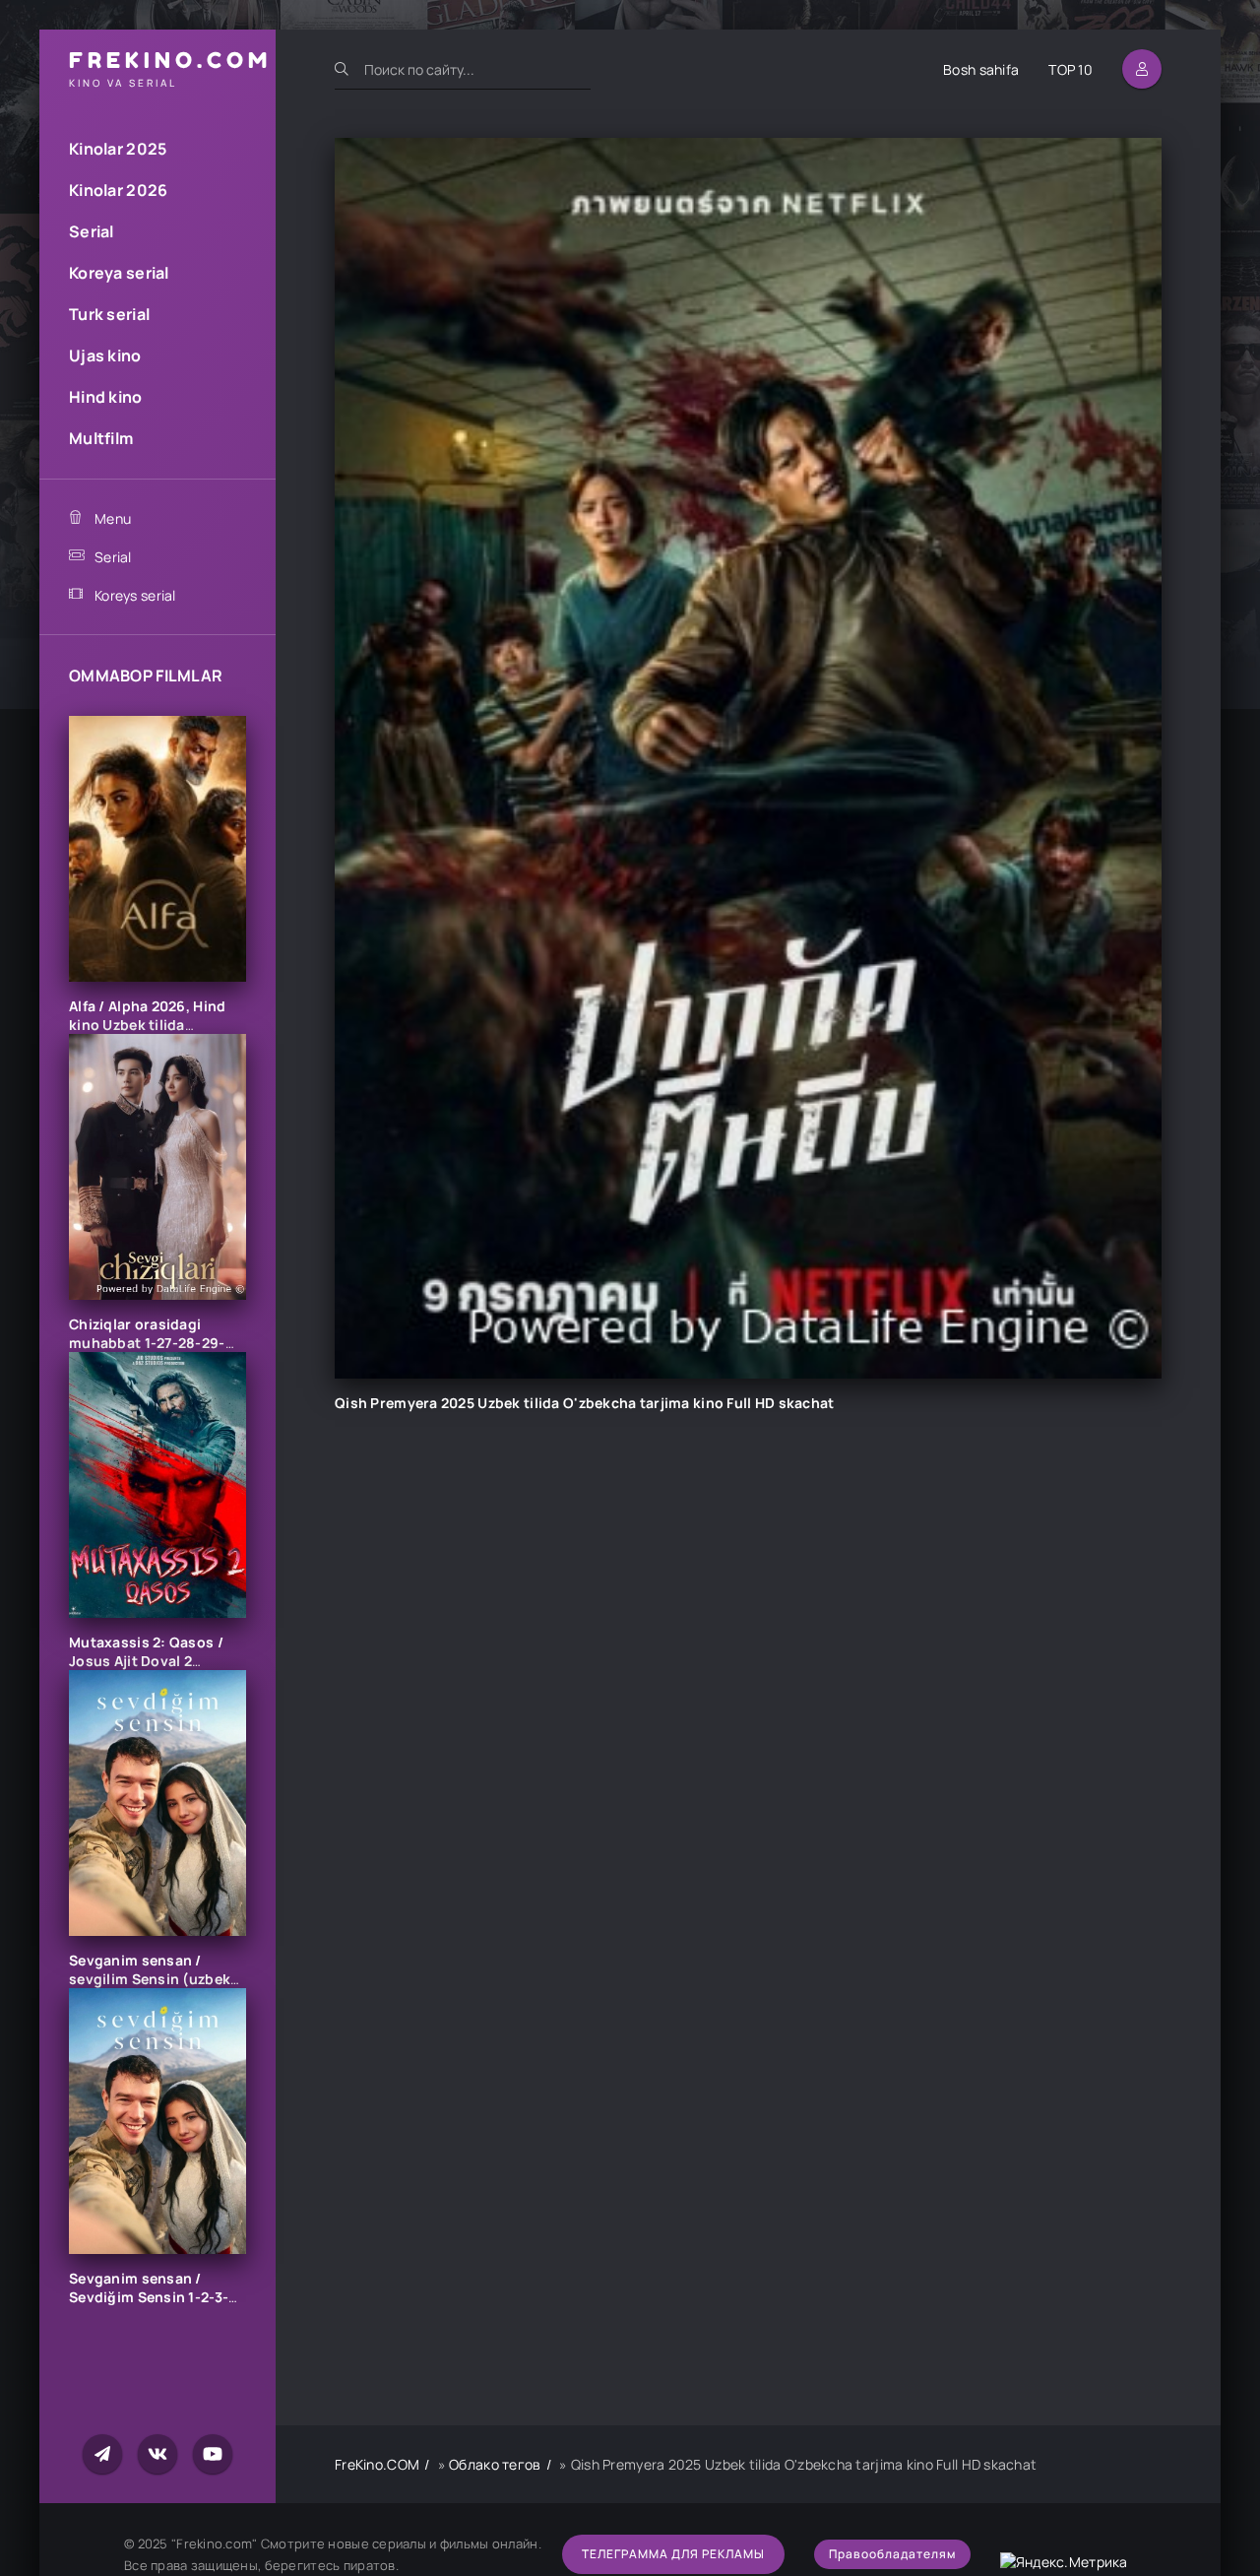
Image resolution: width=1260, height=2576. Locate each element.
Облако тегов (495, 2464)
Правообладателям (892, 2554)
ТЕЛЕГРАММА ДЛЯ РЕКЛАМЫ (673, 2554)
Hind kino (106, 397)
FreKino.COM (377, 2464)
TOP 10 (1071, 69)
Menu (113, 518)
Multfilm (101, 438)
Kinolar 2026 (118, 190)
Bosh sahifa (981, 69)
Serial (92, 231)
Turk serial (109, 314)
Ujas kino (105, 355)
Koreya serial (119, 273)
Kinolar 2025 (118, 149)
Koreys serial (135, 595)
